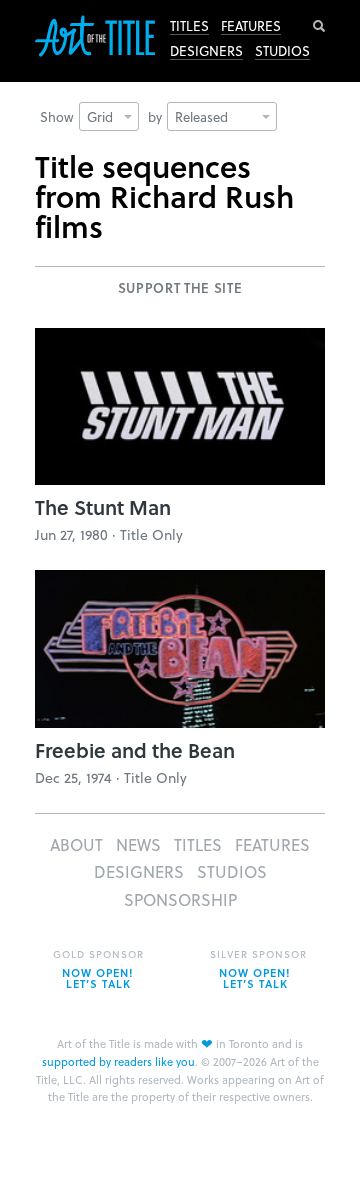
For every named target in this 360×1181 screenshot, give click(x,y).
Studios (282, 51)
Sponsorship (180, 899)
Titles (189, 26)
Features (251, 26)
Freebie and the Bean (135, 750)
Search (319, 26)
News (138, 844)
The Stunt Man (103, 507)
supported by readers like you (118, 1061)
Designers (206, 51)
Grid (100, 116)
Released (201, 116)
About (76, 844)
